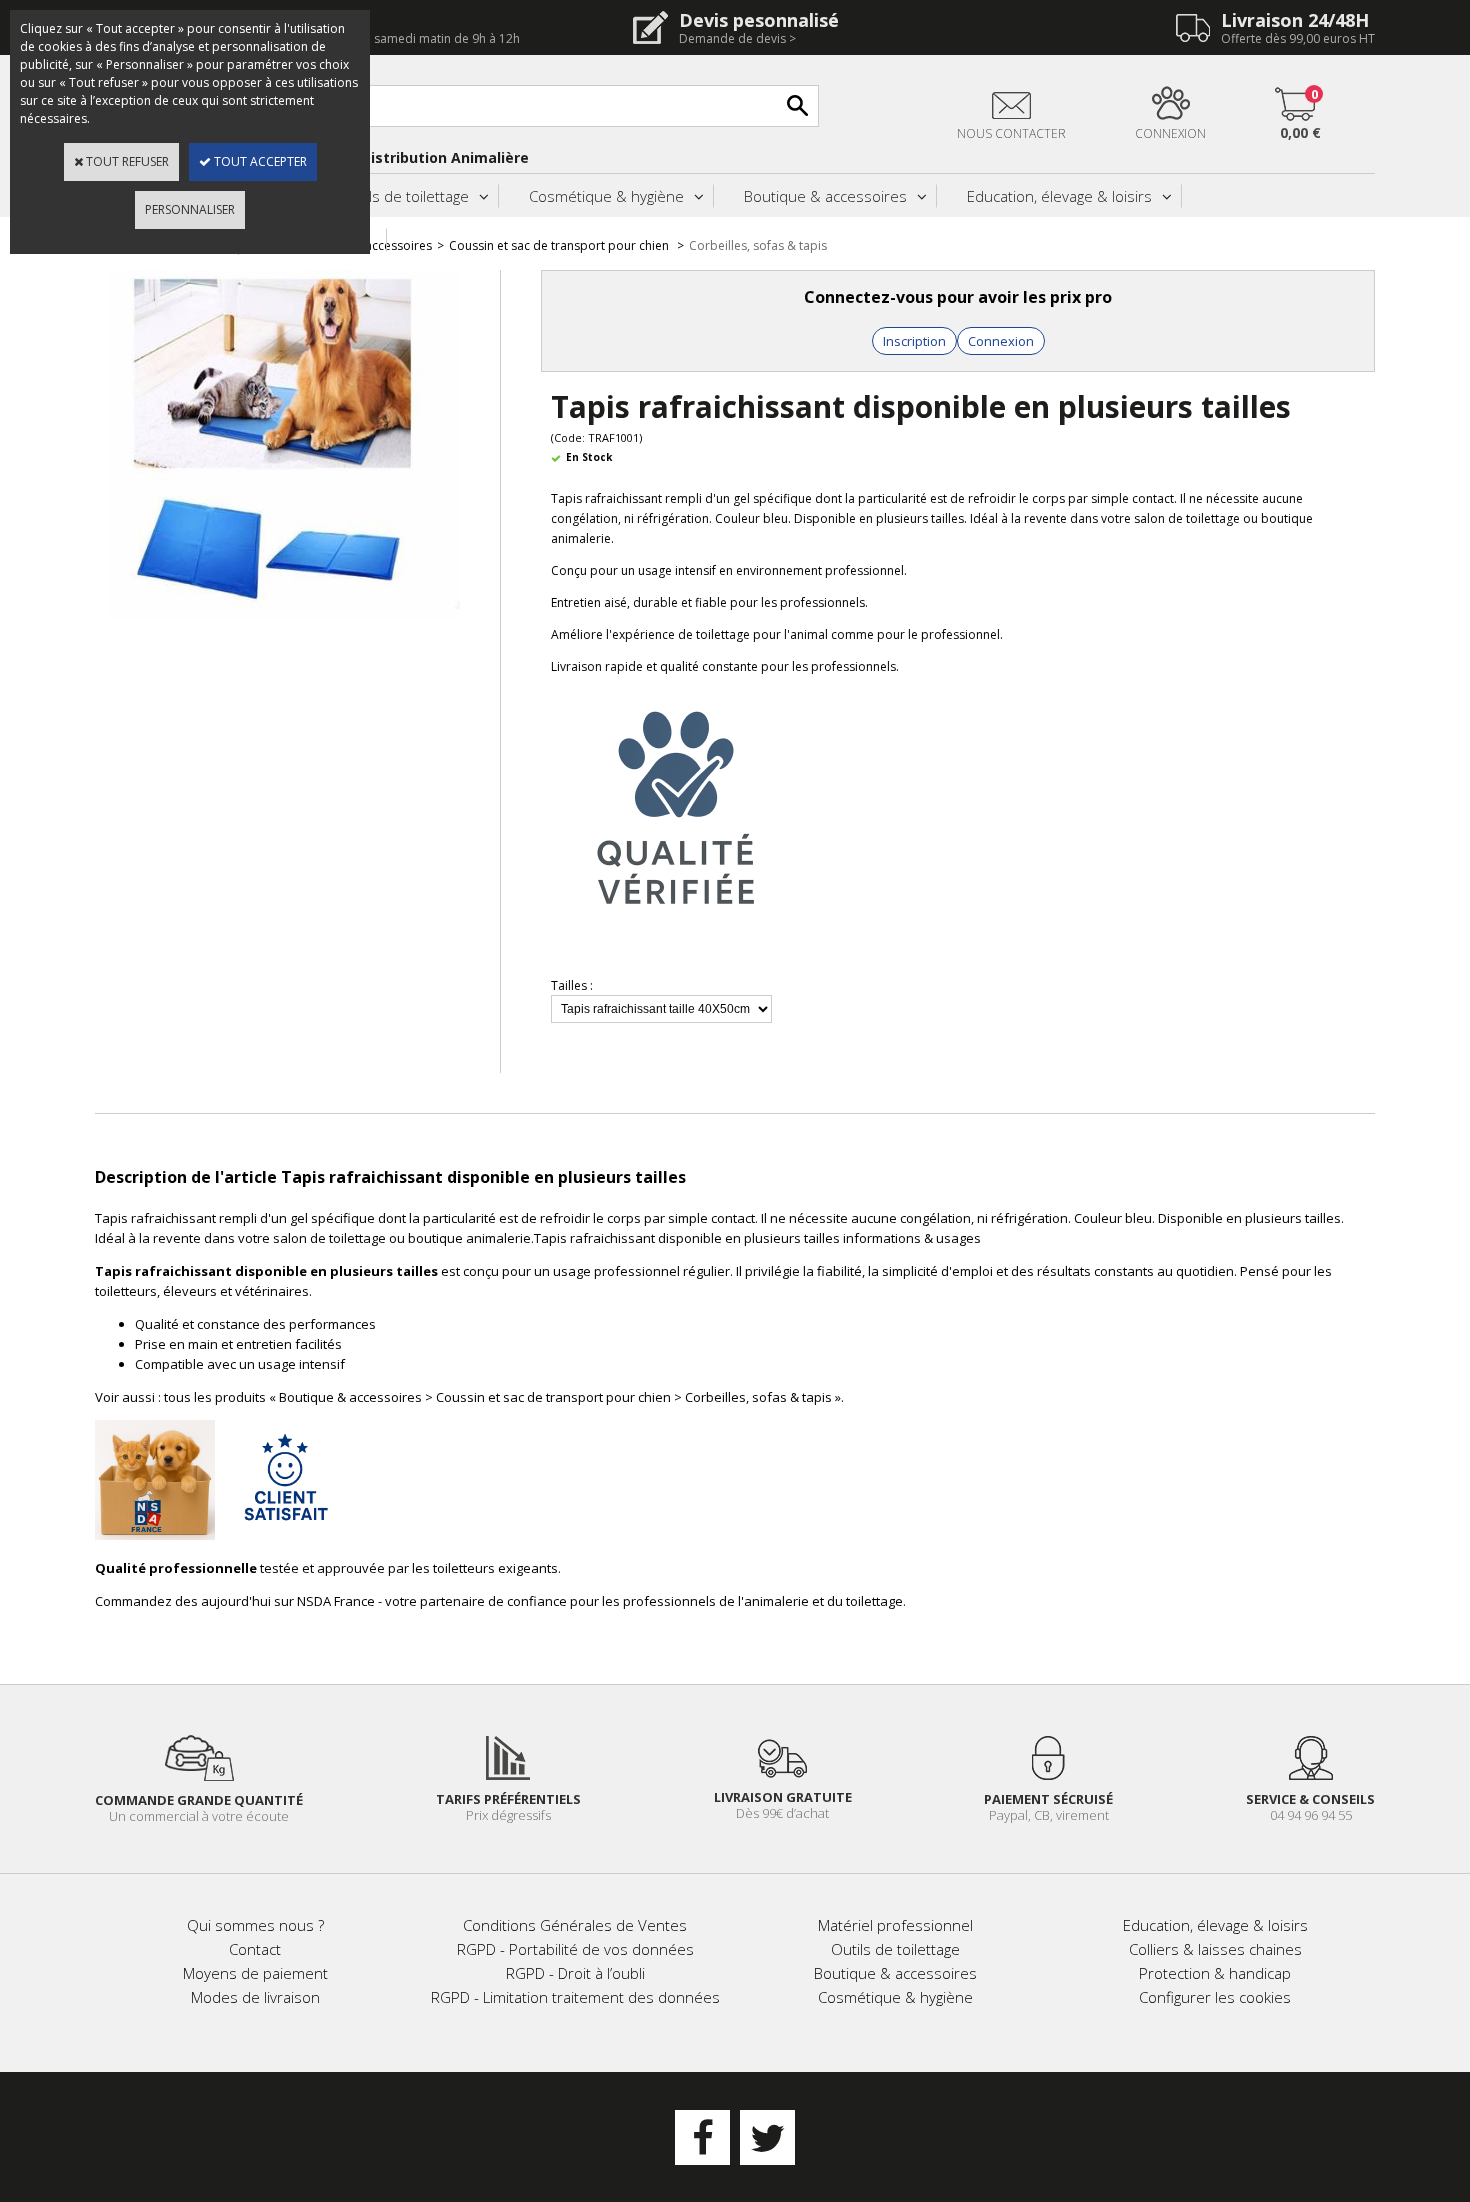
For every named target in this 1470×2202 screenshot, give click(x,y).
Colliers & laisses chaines (1215, 1949)
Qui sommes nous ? (255, 1925)
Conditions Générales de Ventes (575, 1925)
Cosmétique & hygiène (606, 196)
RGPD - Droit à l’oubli (575, 1973)
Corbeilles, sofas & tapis (758, 245)
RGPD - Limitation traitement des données (575, 1997)
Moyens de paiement (255, 1973)
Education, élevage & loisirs (1059, 196)
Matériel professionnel (895, 1925)
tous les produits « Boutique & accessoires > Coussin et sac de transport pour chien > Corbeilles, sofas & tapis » (502, 1397)
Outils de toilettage (404, 196)
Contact (255, 1949)
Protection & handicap (1215, 1973)
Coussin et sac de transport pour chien (560, 245)
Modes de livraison (255, 1997)
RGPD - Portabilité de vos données (575, 1949)
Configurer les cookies (1215, 1997)
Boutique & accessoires (825, 196)
